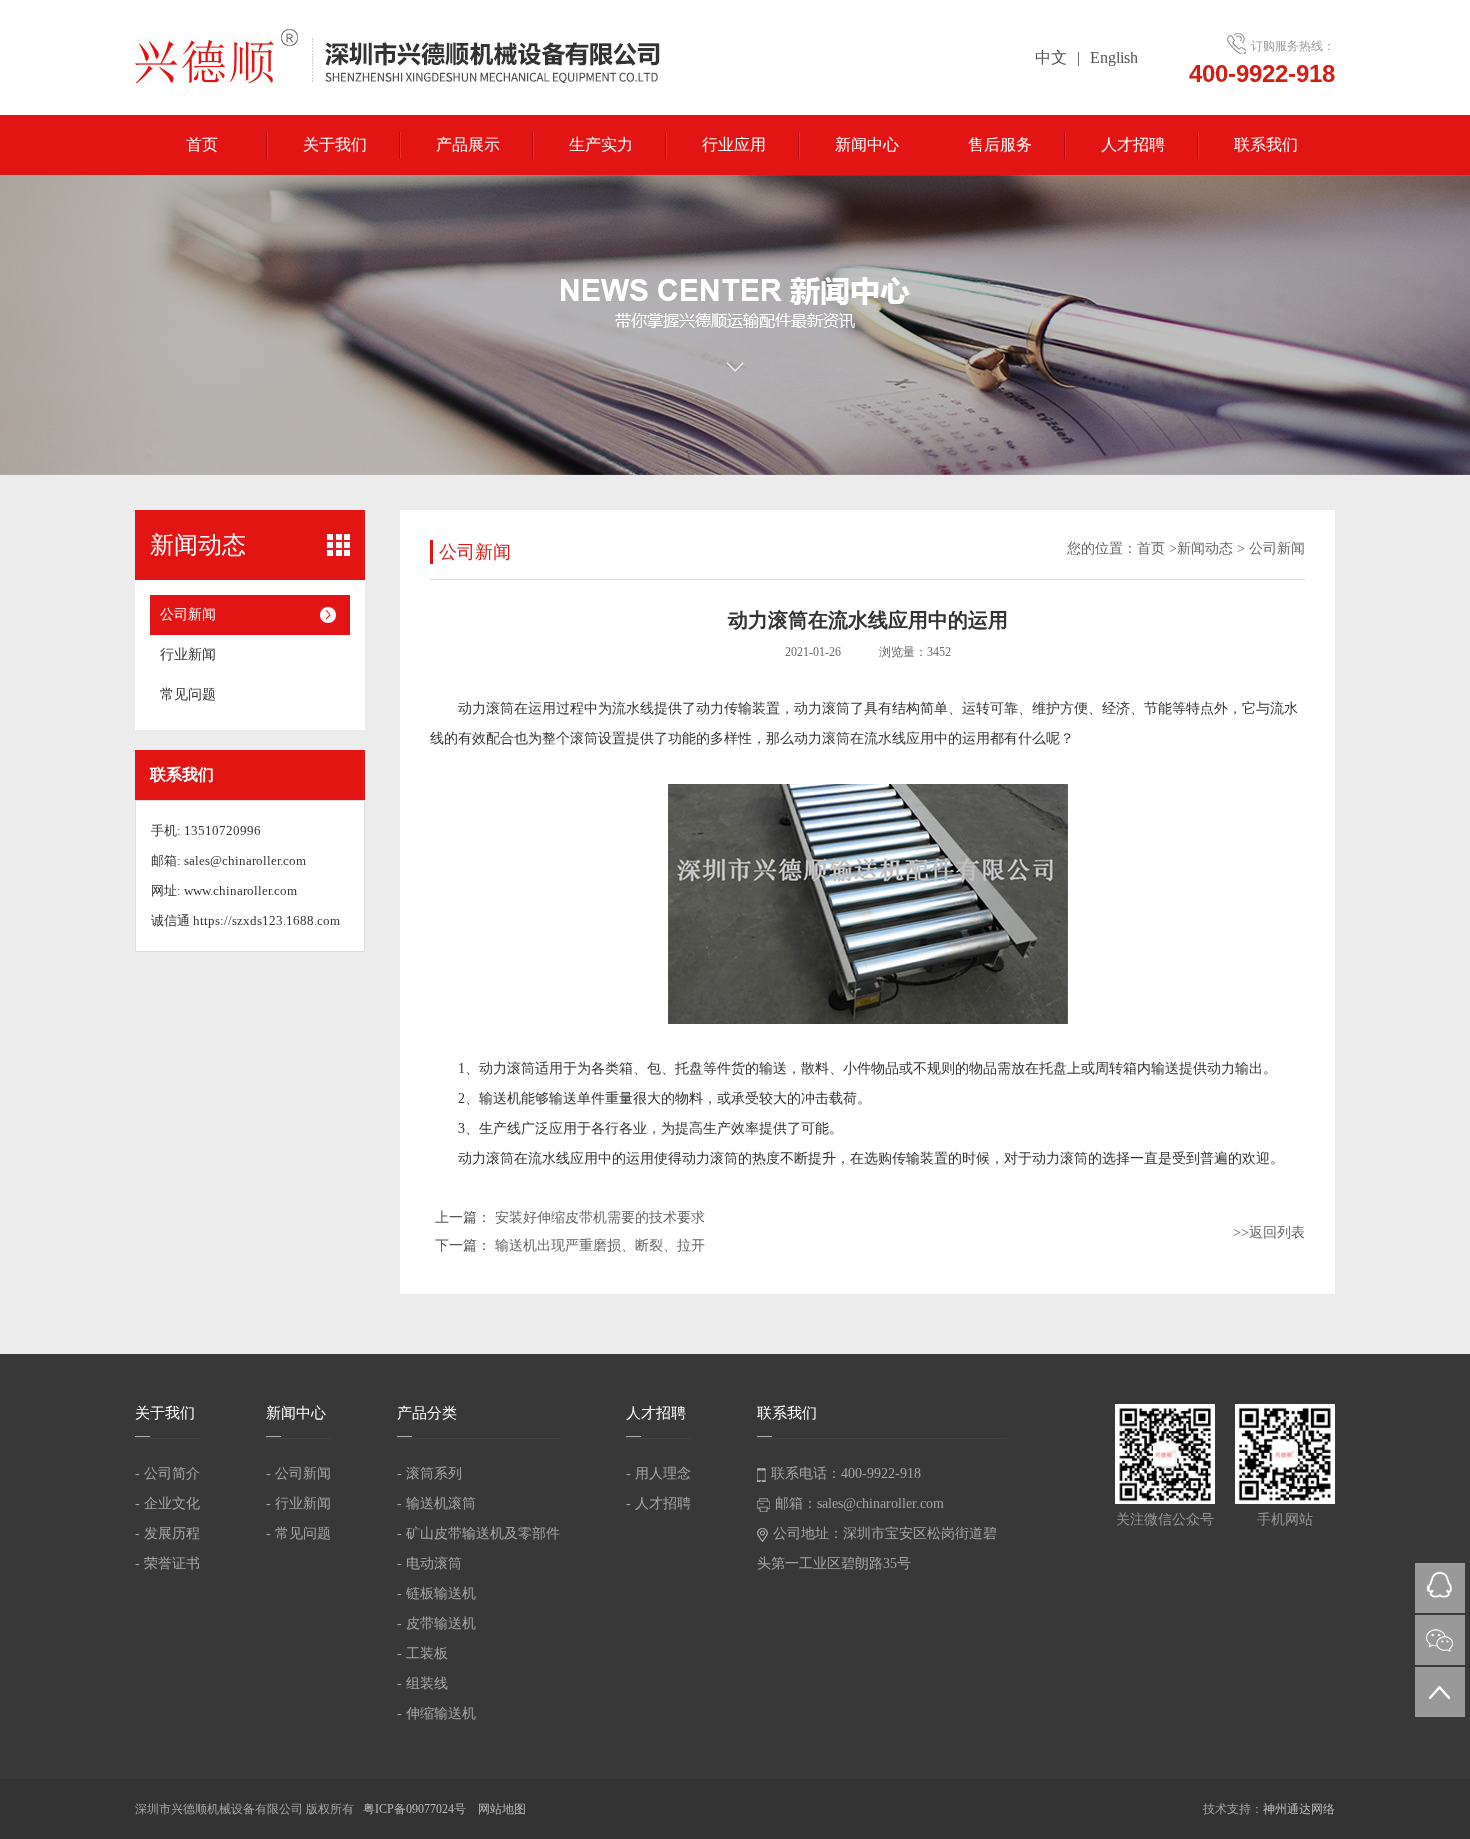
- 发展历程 (167, 1533)
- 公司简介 (167, 1473)
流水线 (633, 708)
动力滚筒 (486, 708)
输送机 (500, 1098)
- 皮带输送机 (436, 1623)
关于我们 (335, 144)
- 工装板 (422, 1653)
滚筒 (584, 738)
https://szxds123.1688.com (266, 920)
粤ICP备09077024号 (416, 1809)
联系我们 (1266, 144)
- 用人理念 (658, 1473)
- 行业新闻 (298, 1503)
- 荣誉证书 (167, 1563)
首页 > (1157, 548)
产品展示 (468, 144)
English (1114, 57)
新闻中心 (867, 144)
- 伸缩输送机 (436, 1713)
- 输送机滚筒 (436, 1503)
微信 (1440, 1640)
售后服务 (1000, 144)
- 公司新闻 (298, 1473)
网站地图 (502, 1809)
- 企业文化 (167, 1503)
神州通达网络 (1299, 1809)
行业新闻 (188, 654)
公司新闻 (188, 614)
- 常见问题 (298, 1533)
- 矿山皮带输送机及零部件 (478, 1533)
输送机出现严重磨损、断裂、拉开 (600, 1245)
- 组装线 (422, 1683)
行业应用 (734, 144)
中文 (1051, 57)
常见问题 (188, 694)
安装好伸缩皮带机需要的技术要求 (600, 1217)
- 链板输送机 (436, 1593)
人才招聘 (1133, 144)
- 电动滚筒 (429, 1563)
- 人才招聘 (658, 1503)
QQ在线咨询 (1440, 1588)
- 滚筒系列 (429, 1473)
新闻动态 (1205, 548)
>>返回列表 (1269, 1232)
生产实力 (601, 144)
